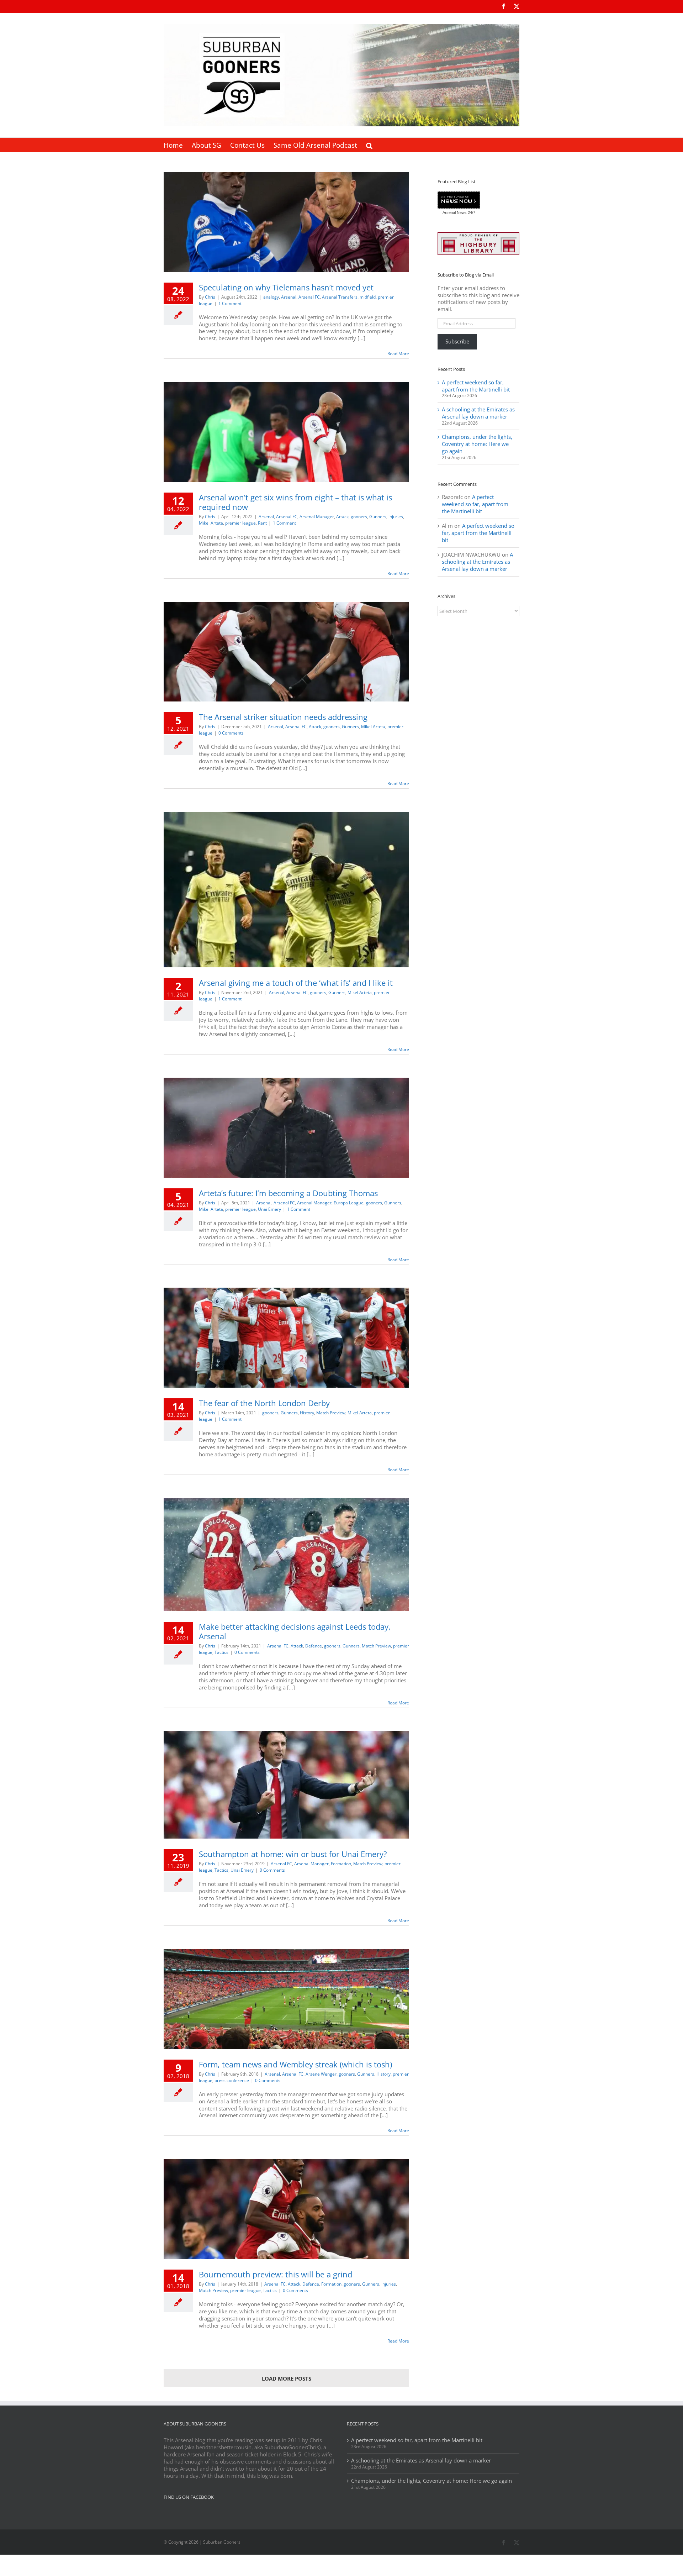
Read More (398, 354)
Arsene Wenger (321, 2074)
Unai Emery (269, 1209)
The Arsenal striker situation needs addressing (283, 717)
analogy (271, 297)
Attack (342, 517)
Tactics (221, 1652)
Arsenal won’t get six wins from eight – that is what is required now (295, 502)
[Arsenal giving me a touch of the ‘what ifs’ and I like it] (286, 890)
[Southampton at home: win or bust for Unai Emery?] (286, 1785)
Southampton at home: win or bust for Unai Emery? (293, 1854)
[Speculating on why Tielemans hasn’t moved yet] (286, 222)
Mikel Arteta (211, 523)
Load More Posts (287, 2378)
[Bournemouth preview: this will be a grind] (286, 2209)
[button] (369, 145)
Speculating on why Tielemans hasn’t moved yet (286, 287)
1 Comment (230, 303)
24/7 (471, 212)
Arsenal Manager (317, 517)
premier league (240, 523)
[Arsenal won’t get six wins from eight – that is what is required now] (286, 432)
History (307, 1413)
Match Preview (331, 1413)
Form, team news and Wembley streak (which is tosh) (295, 2064)
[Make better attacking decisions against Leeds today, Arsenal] (286, 1555)
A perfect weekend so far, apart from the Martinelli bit (476, 386)
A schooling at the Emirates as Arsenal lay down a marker (478, 413)
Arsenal (289, 297)
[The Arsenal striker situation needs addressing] (286, 652)
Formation (341, 1864)
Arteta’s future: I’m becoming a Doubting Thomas (288, 1193)
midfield (368, 297)
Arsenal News (455, 212)
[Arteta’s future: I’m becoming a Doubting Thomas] (286, 1128)
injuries (396, 517)
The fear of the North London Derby (264, 1403)
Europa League (349, 1203)
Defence (314, 1646)
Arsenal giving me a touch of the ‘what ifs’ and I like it (296, 983)
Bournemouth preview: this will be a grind (276, 2274)
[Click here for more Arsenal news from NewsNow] (459, 200)
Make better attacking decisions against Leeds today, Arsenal (295, 1631)
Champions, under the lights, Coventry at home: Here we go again (477, 444)
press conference (232, 2080)
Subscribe (457, 341)
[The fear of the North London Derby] (286, 1338)
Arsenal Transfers (340, 297)
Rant (262, 523)
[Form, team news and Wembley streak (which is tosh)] (286, 1999)
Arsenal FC (309, 297)
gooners (359, 517)
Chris (210, 297)
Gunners (378, 517)
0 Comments (231, 733)
